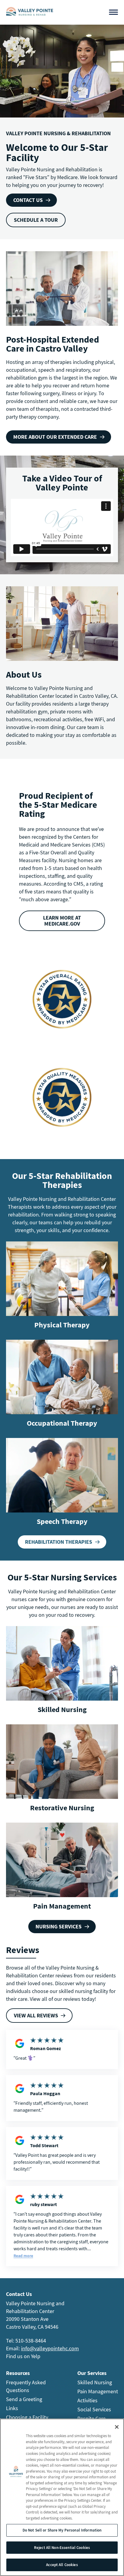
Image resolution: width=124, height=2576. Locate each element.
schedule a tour (36, 220)
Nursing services (59, 1926)
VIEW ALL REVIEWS (36, 2015)
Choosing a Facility (27, 2417)
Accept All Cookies (62, 2565)
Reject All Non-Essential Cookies (62, 2548)
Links (12, 2408)
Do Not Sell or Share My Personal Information (62, 2530)
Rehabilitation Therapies (59, 1542)
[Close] (117, 2427)
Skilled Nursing (62, 1709)
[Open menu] (113, 12)
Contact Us (28, 200)
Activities (87, 2400)
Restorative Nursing (62, 1808)
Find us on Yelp (23, 2356)
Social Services (94, 2409)
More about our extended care (55, 437)
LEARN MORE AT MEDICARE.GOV (62, 921)
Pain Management (62, 1906)
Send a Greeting (24, 2399)
